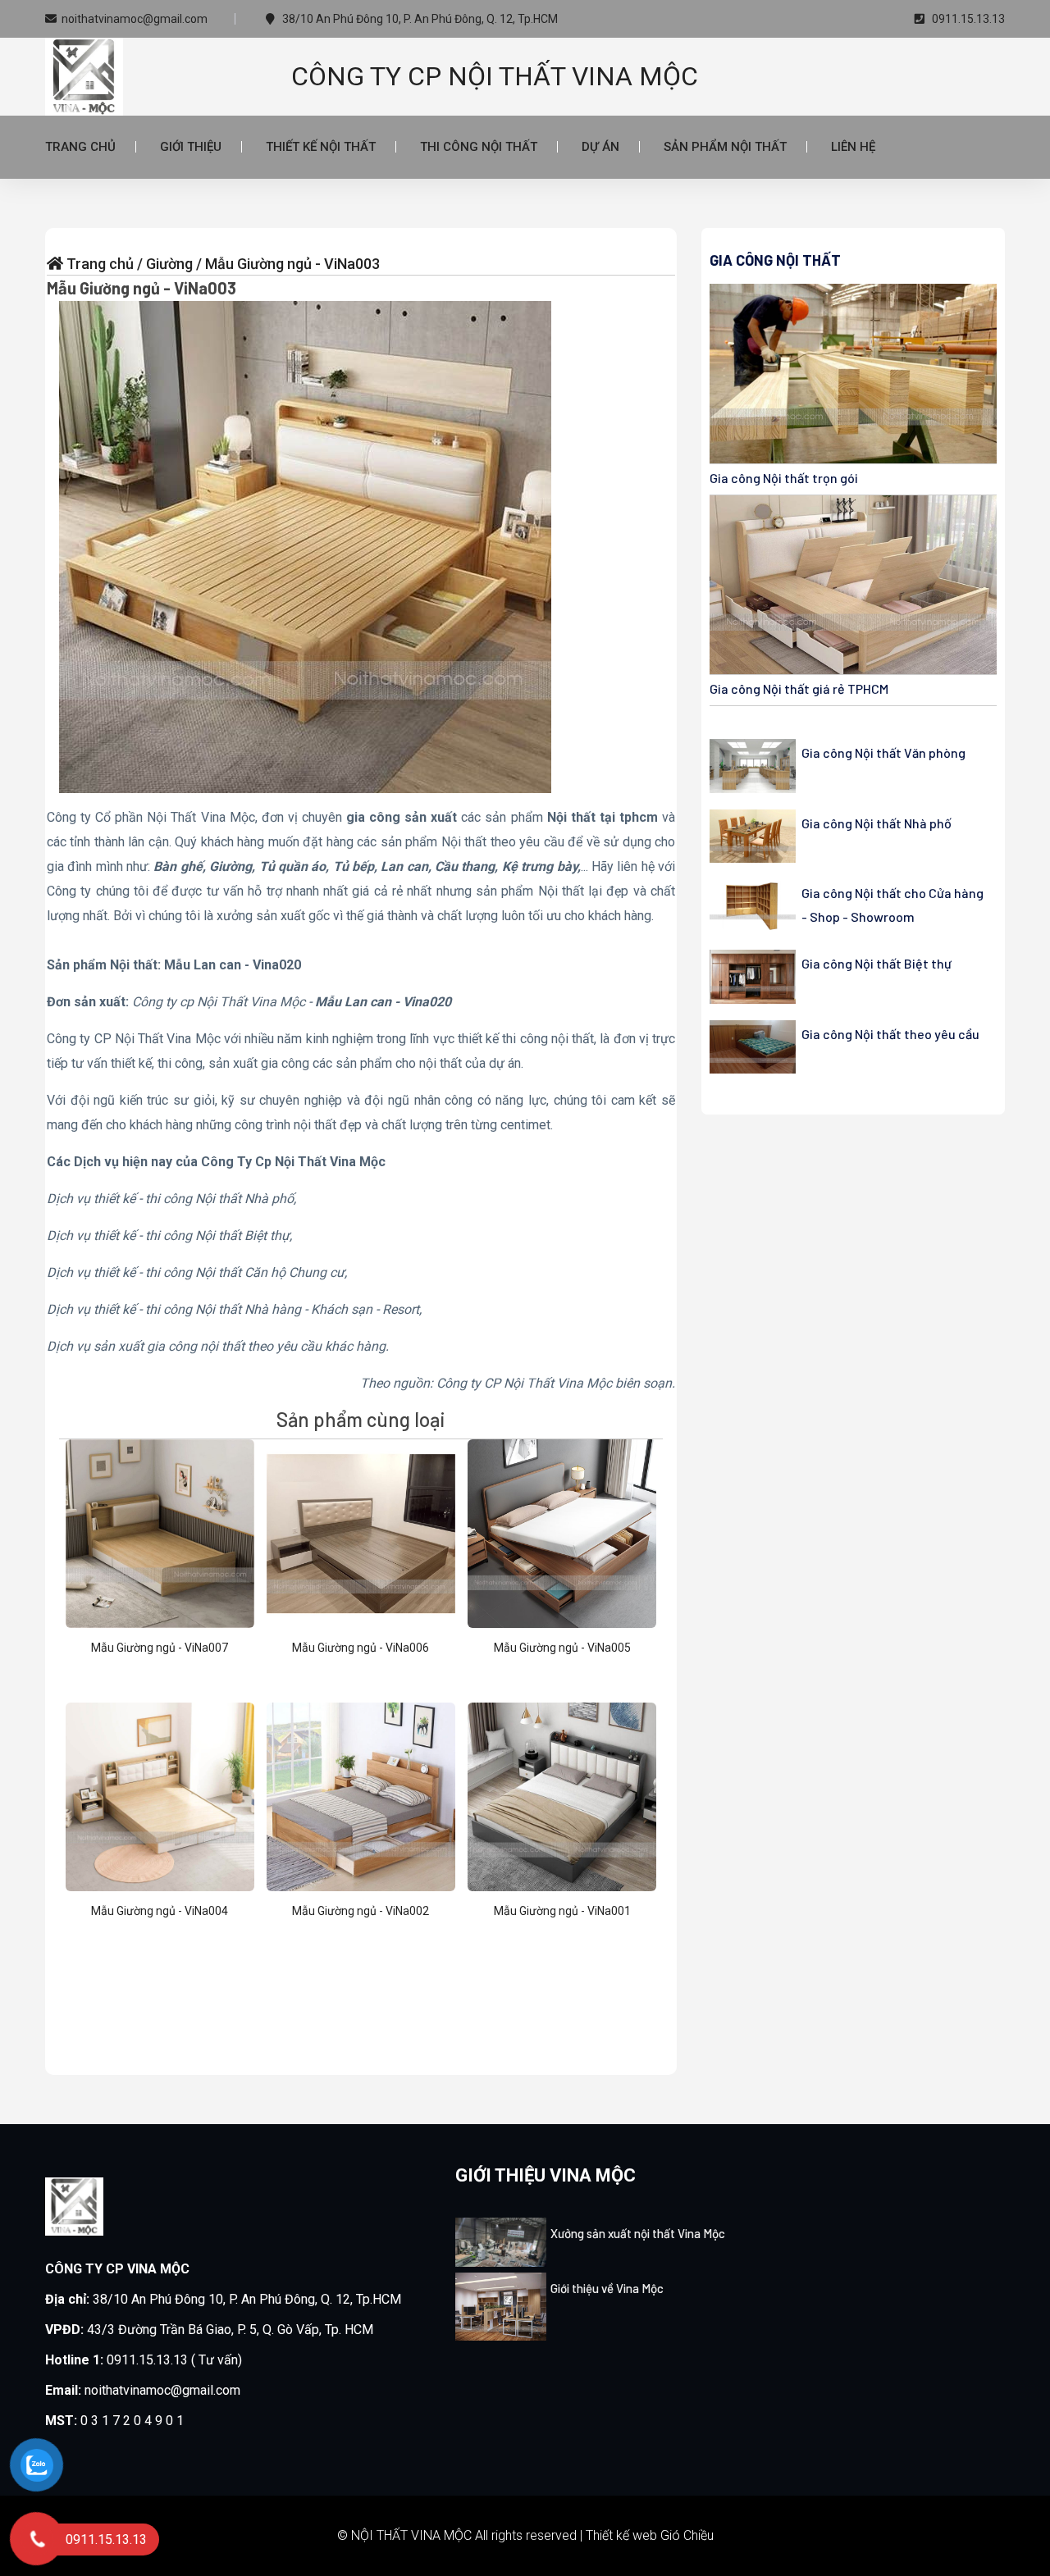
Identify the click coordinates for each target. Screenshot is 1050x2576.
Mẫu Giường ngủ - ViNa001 (562, 1911)
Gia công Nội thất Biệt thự (877, 963)
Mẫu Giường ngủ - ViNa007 (160, 1648)
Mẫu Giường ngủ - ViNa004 (160, 1911)
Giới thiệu (191, 147)
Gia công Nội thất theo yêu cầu (890, 1034)
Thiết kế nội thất (321, 147)
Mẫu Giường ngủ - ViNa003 (142, 288)
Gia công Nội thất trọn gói (784, 478)
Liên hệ (853, 147)
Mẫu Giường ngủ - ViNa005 (562, 1648)
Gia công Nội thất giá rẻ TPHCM (799, 688)
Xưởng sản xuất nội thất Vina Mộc (638, 2233)
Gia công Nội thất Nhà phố (877, 823)
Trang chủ (80, 147)
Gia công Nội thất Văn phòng (883, 752)
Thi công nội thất (479, 147)
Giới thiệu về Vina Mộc (607, 2288)
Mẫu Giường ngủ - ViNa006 (361, 1648)
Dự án (600, 147)
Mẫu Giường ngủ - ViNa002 (361, 1911)
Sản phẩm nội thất (725, 147)
